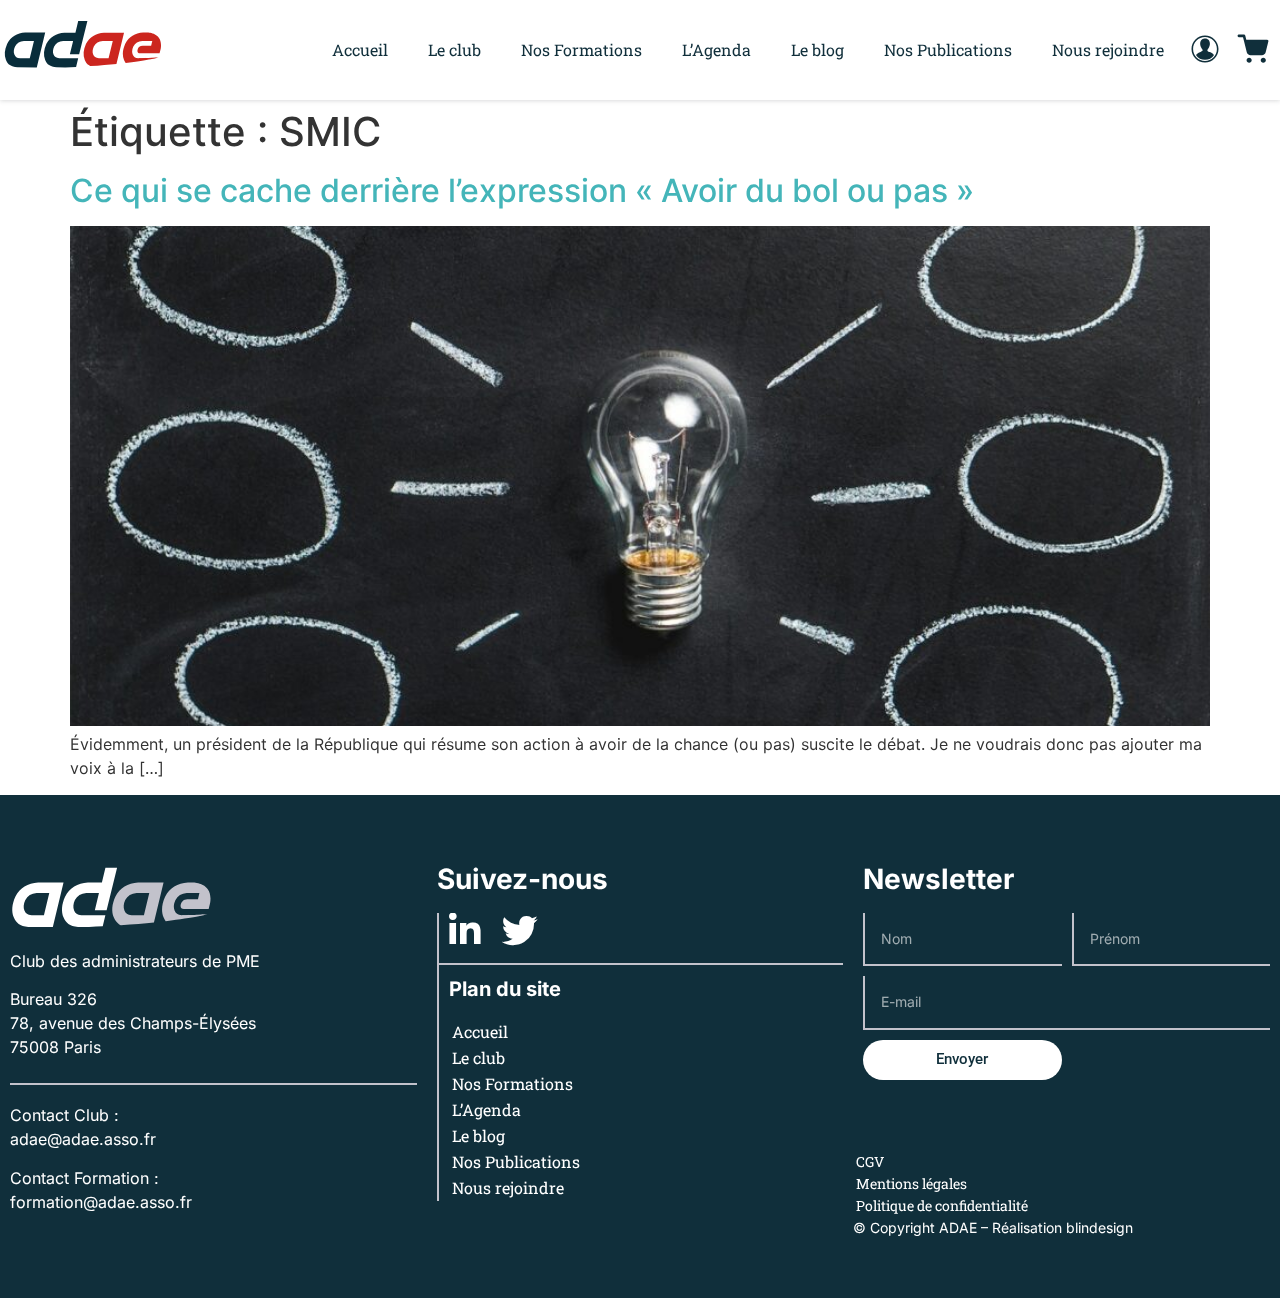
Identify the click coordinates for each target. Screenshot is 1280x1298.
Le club (454, 49)
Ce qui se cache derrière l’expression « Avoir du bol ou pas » (522, 190)
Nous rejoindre (1108, 49)
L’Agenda (716, 49)
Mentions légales (911, 1183)
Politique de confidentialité (942, 1205)
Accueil (360, 49)
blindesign (1099, 1227)
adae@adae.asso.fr (83, 1139)
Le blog (817, 49)
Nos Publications (948, 49)
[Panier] (1253, 50)
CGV (870, 1161)
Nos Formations (581, 49)
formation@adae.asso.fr (101, 1202)
